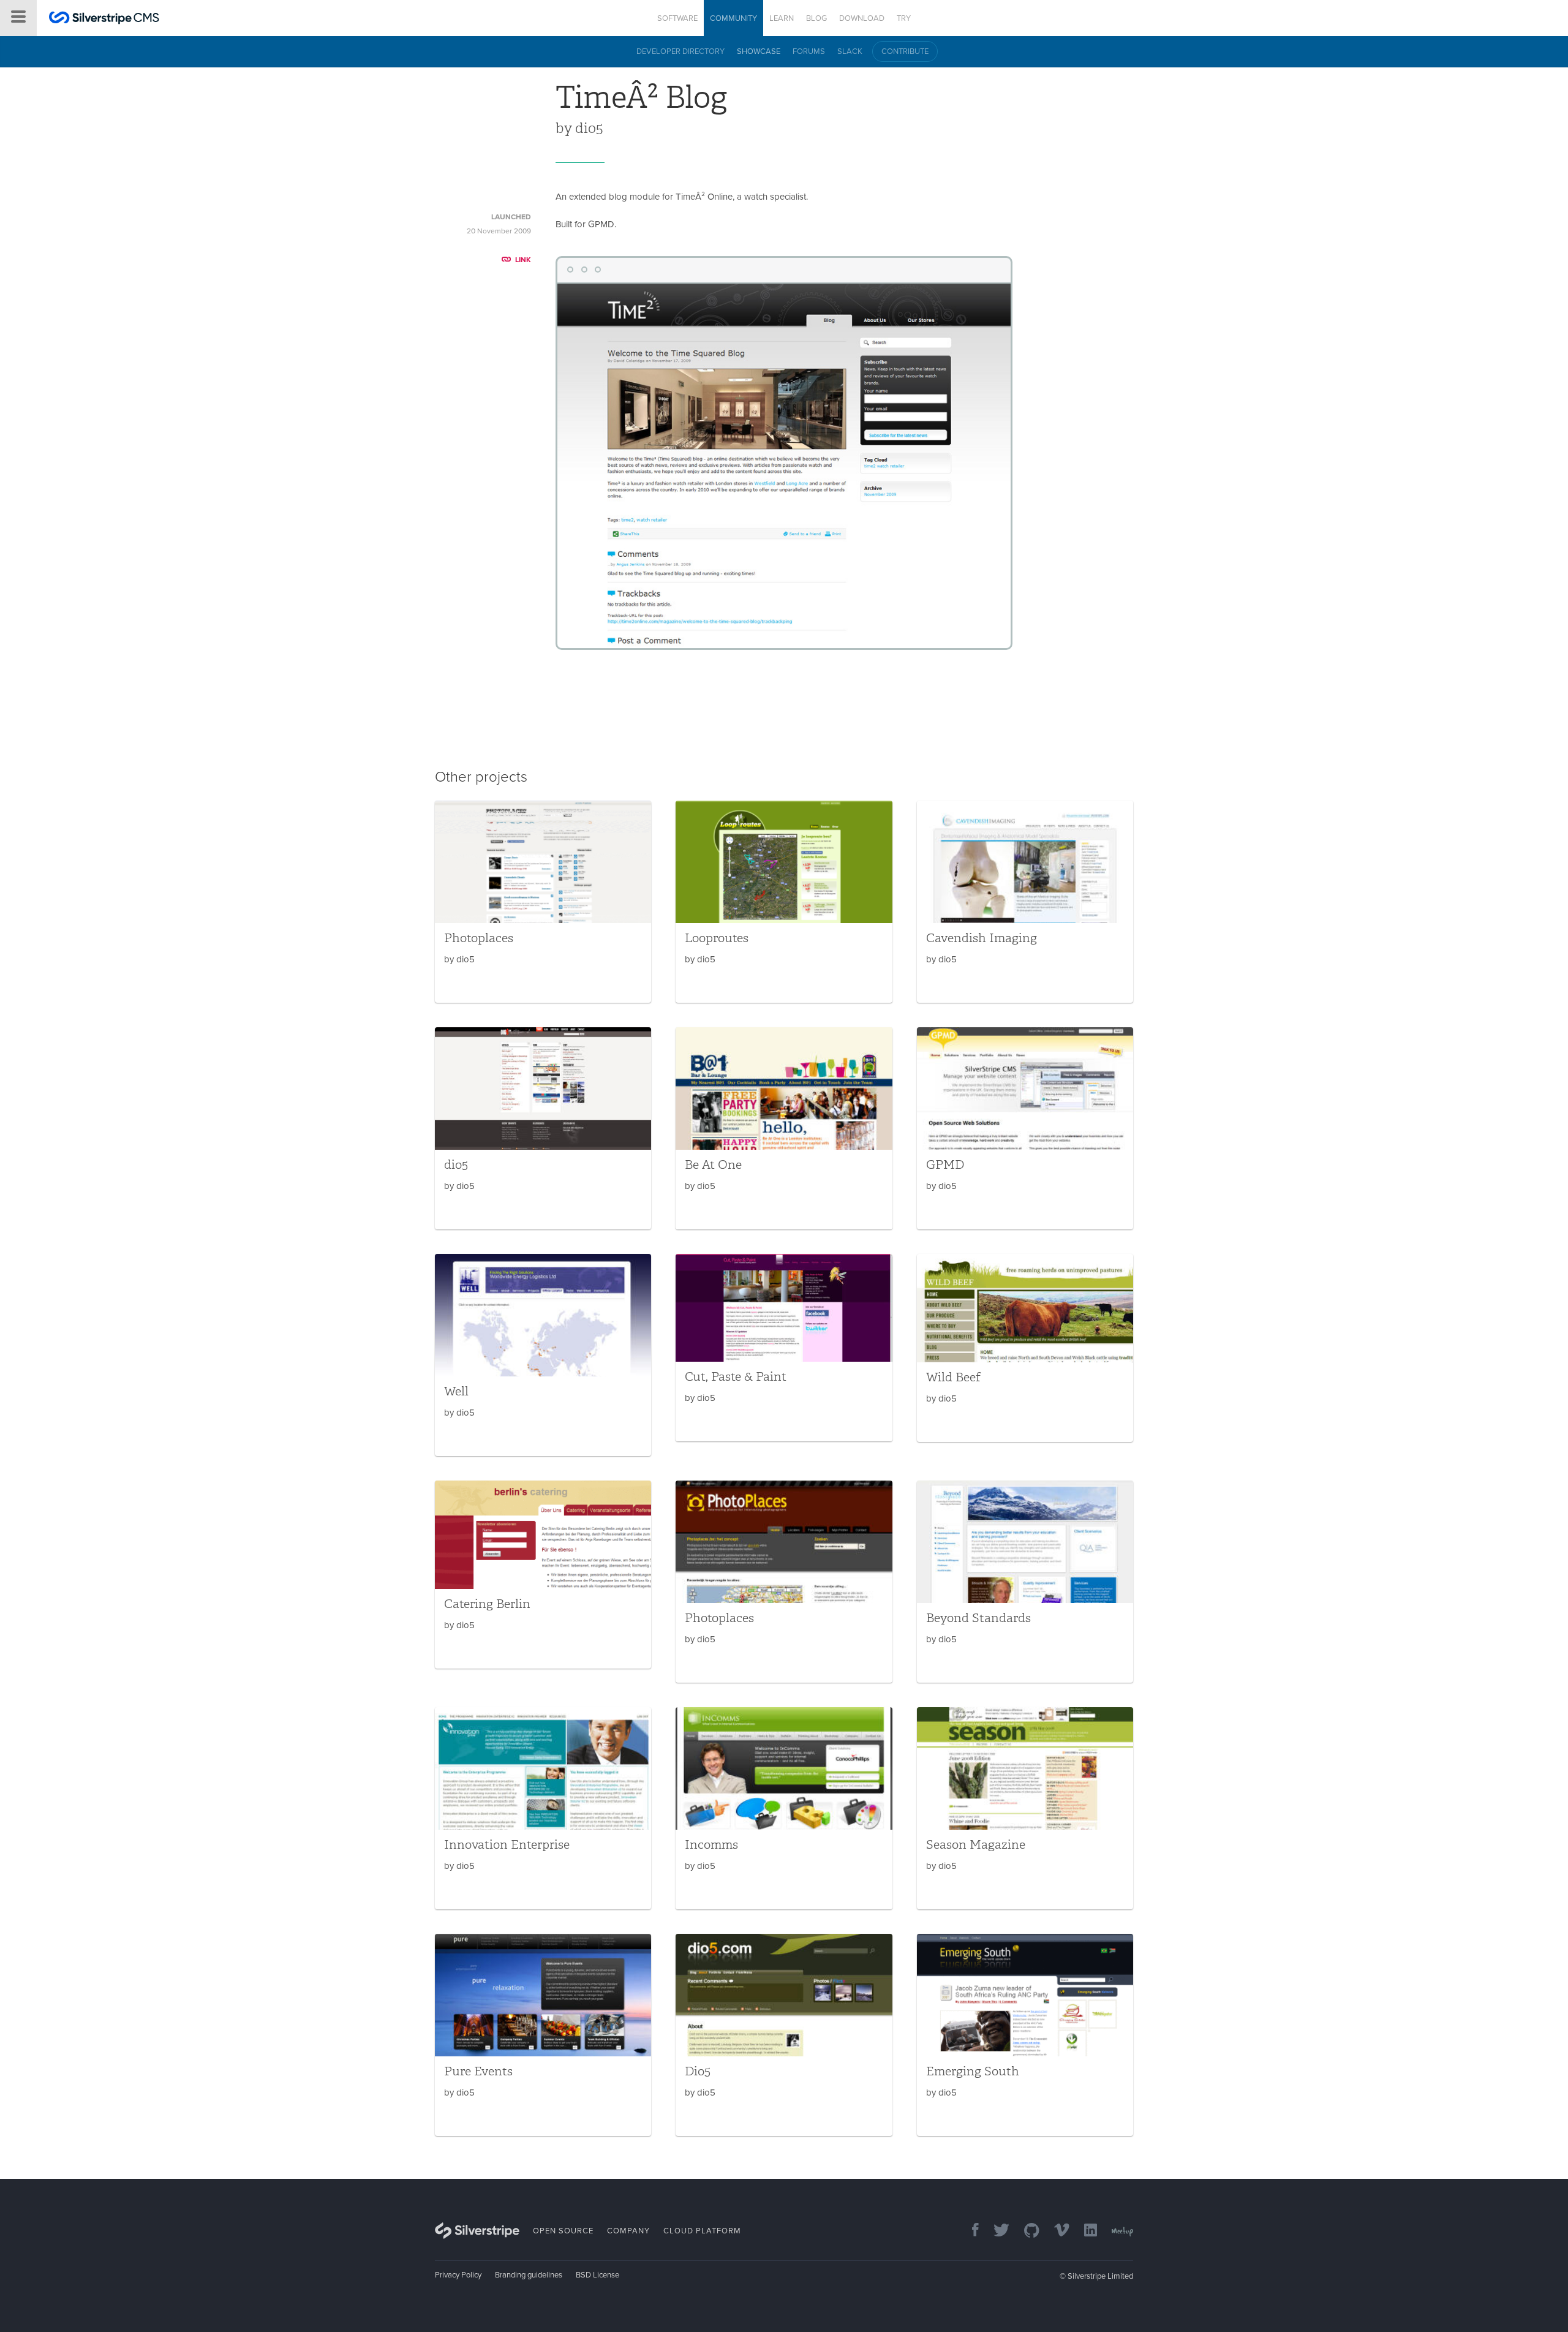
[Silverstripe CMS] (104, 19)
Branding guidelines (529, 2275)
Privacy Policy (458, 2275)
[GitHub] (1026, 2231)
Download (862, 18)
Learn (782, 18)
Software (677, 18)
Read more (543, 902)
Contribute (905, 51)
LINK (523, 260)
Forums (809, 51)
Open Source (563, 2231)
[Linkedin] (1084, 2231)
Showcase (759, 51)
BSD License (597, 2275)
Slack (850, 51)
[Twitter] (995, 2231)
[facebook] (969, 2231)
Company (628, 2231)
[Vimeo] (1056, 2231)
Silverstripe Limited (1100, 2276)
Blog (816, 18)
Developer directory (680, 51)
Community (733, 18)
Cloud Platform (702, 2231)
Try (904, 18)
